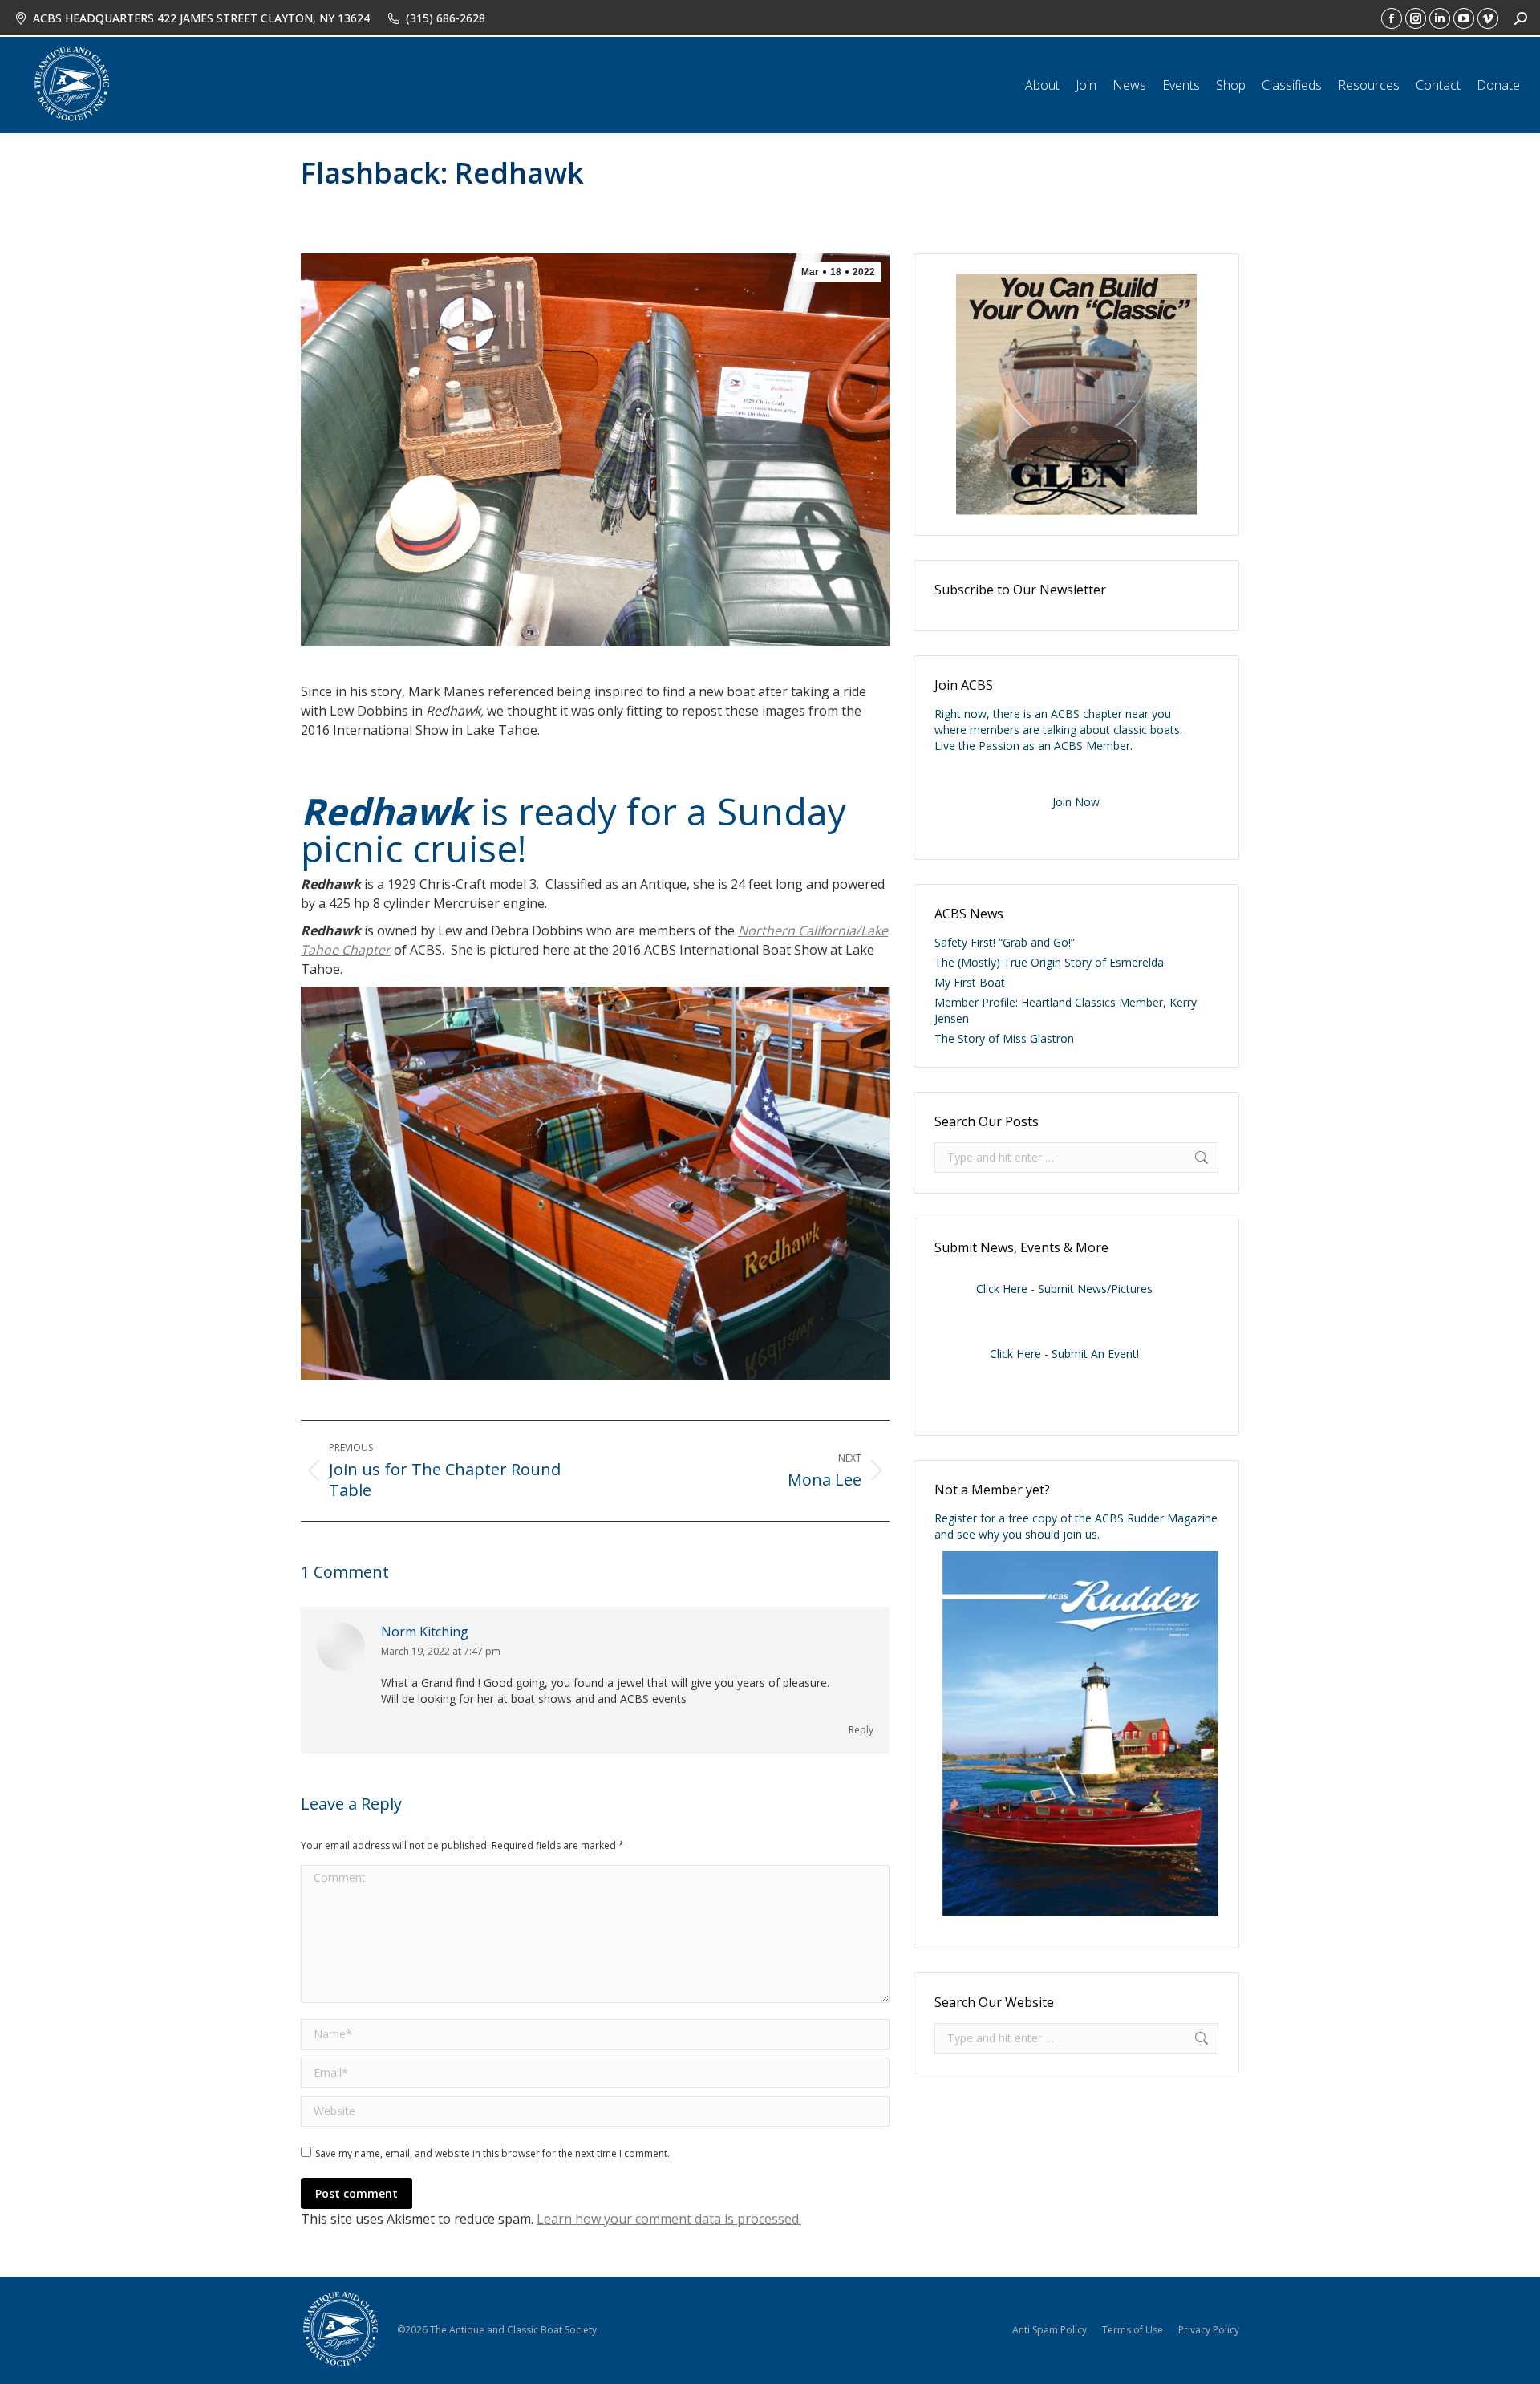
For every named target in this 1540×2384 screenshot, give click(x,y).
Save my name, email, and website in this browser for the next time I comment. (492, 2153)
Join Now (1076, 802)
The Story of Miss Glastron (1004, 1038)
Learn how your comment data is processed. (669, 2219)
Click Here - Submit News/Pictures (1064, 1289)
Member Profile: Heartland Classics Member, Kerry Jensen (1066, 1010)
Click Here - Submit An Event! (1064, 1354)
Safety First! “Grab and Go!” (1005, 942)
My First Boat (970, 982)
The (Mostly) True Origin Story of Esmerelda (1049, 962)
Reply (861, 1730)
